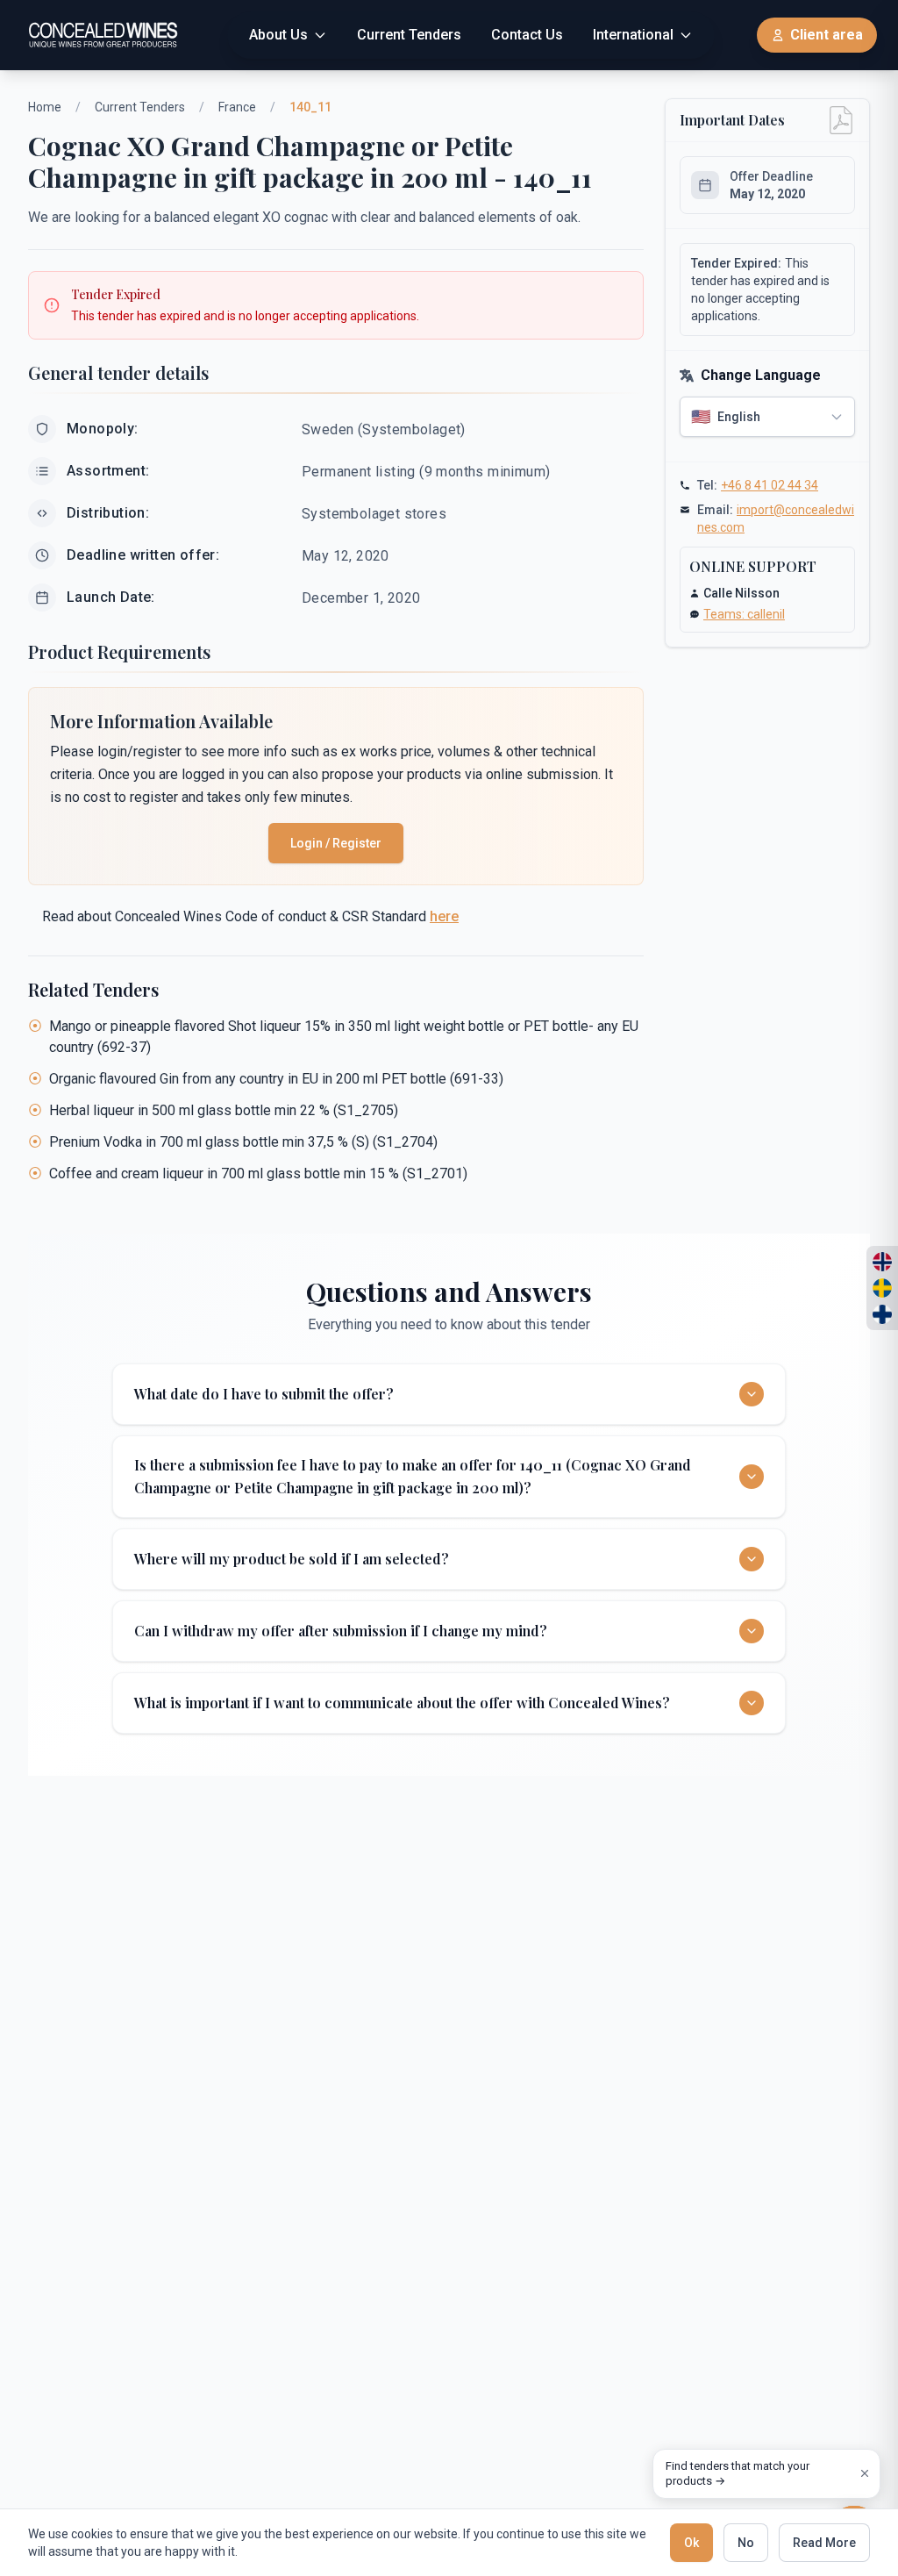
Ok (691, 2543)
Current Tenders (140, 107)
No (746, 2543)
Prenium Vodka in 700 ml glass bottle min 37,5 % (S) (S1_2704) (243, 1142)
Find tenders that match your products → (738, 2474)
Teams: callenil (744, 614)
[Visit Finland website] (882, 1314)
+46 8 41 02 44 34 (770, 485)
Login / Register (336, 843)
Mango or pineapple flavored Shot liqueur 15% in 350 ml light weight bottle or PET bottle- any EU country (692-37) (344, 1037)
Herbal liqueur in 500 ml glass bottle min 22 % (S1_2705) (224, 1110)
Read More (824, 2543)
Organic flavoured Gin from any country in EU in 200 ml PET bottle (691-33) (276, 1079)
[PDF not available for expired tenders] (841, 120)
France (237, 107)
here (444, 916)
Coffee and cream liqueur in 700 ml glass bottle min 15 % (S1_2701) (258, 1174)
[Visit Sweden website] (882, 1288)
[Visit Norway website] (882, 1262)
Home (45, 107)
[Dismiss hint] (865, 2473)
